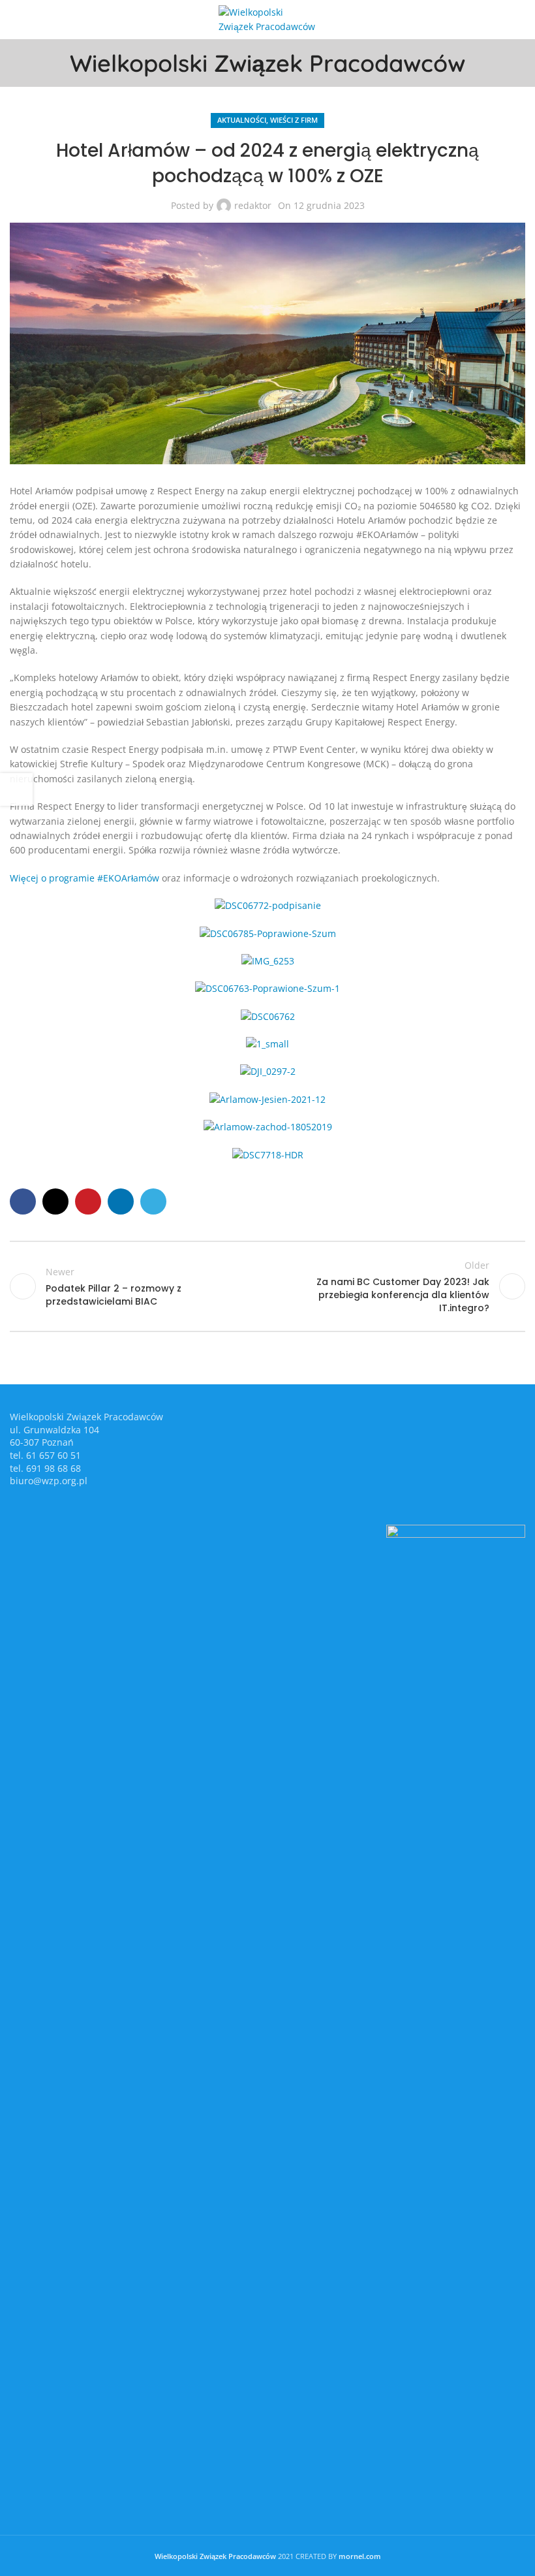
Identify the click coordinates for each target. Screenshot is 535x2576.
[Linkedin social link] (121, 1201)
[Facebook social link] (23, 1201)
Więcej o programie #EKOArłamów (84, 878)
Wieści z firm (294, 120)
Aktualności (242, 120)
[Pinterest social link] (88, 1201)
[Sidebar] (16, 789)
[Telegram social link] (153, 1201)
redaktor (253, 205)
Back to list (267, 1286)
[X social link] (55, 1201)
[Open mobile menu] (15, 20)
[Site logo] (267, 19)
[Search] (520, 20)
